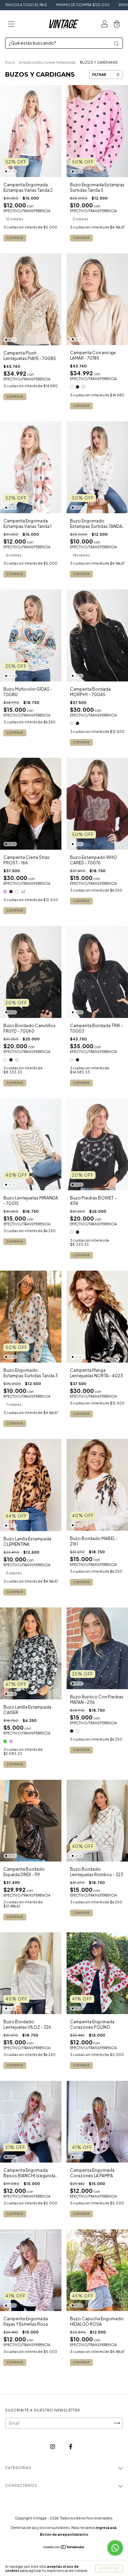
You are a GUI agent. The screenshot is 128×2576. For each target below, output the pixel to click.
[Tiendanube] (64, 2548)
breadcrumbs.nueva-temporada (47, 62)
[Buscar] (116, 44)
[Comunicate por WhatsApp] (115, 2548)
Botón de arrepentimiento (64, 2534)
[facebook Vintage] (71, 2446)
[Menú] (11, 25)
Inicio (10, 62)
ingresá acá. (107, 2528)
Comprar (15, 238)
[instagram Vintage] (53, 2446)
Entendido (109, 2569)
